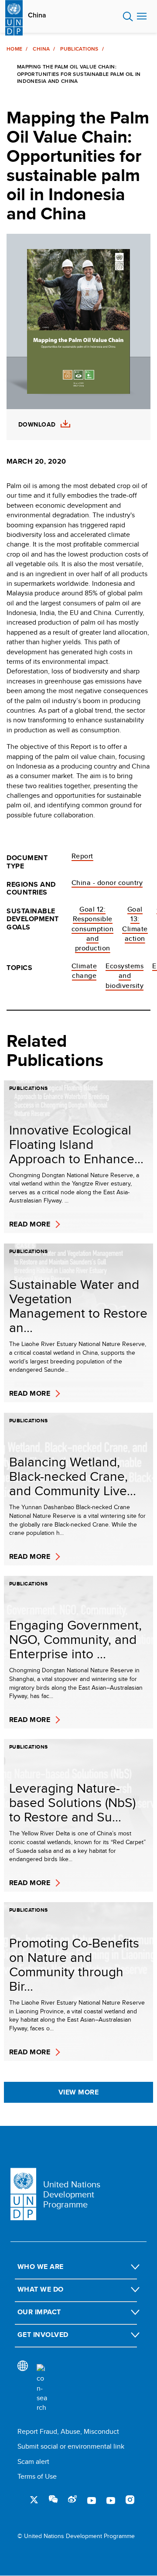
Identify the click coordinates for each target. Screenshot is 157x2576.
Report (82, 856)
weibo (72, 2500)
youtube (92, 2500)
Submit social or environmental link (71, 2446)
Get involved (43, 2335)
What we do (41, 2289)
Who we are (41, 2267)
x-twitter (34, 2500)
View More (78, 2092)
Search (128, 17)
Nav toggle (142, 17)
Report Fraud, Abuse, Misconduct (68, 2431)
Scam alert (33, 2462)
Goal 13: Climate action (135, 924)
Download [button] (37, 425)
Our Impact (39, 2312)
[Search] (42, 2388)
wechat (53, 2500)
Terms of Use (37, 2476)
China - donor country (107, 883)
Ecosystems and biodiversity (125, 976)
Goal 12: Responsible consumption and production (92, 929)
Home (14, 49)
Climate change (84, 971)
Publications (79, 49)
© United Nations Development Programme (76, 2536)
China (37, 15)
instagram (130, 2500)
